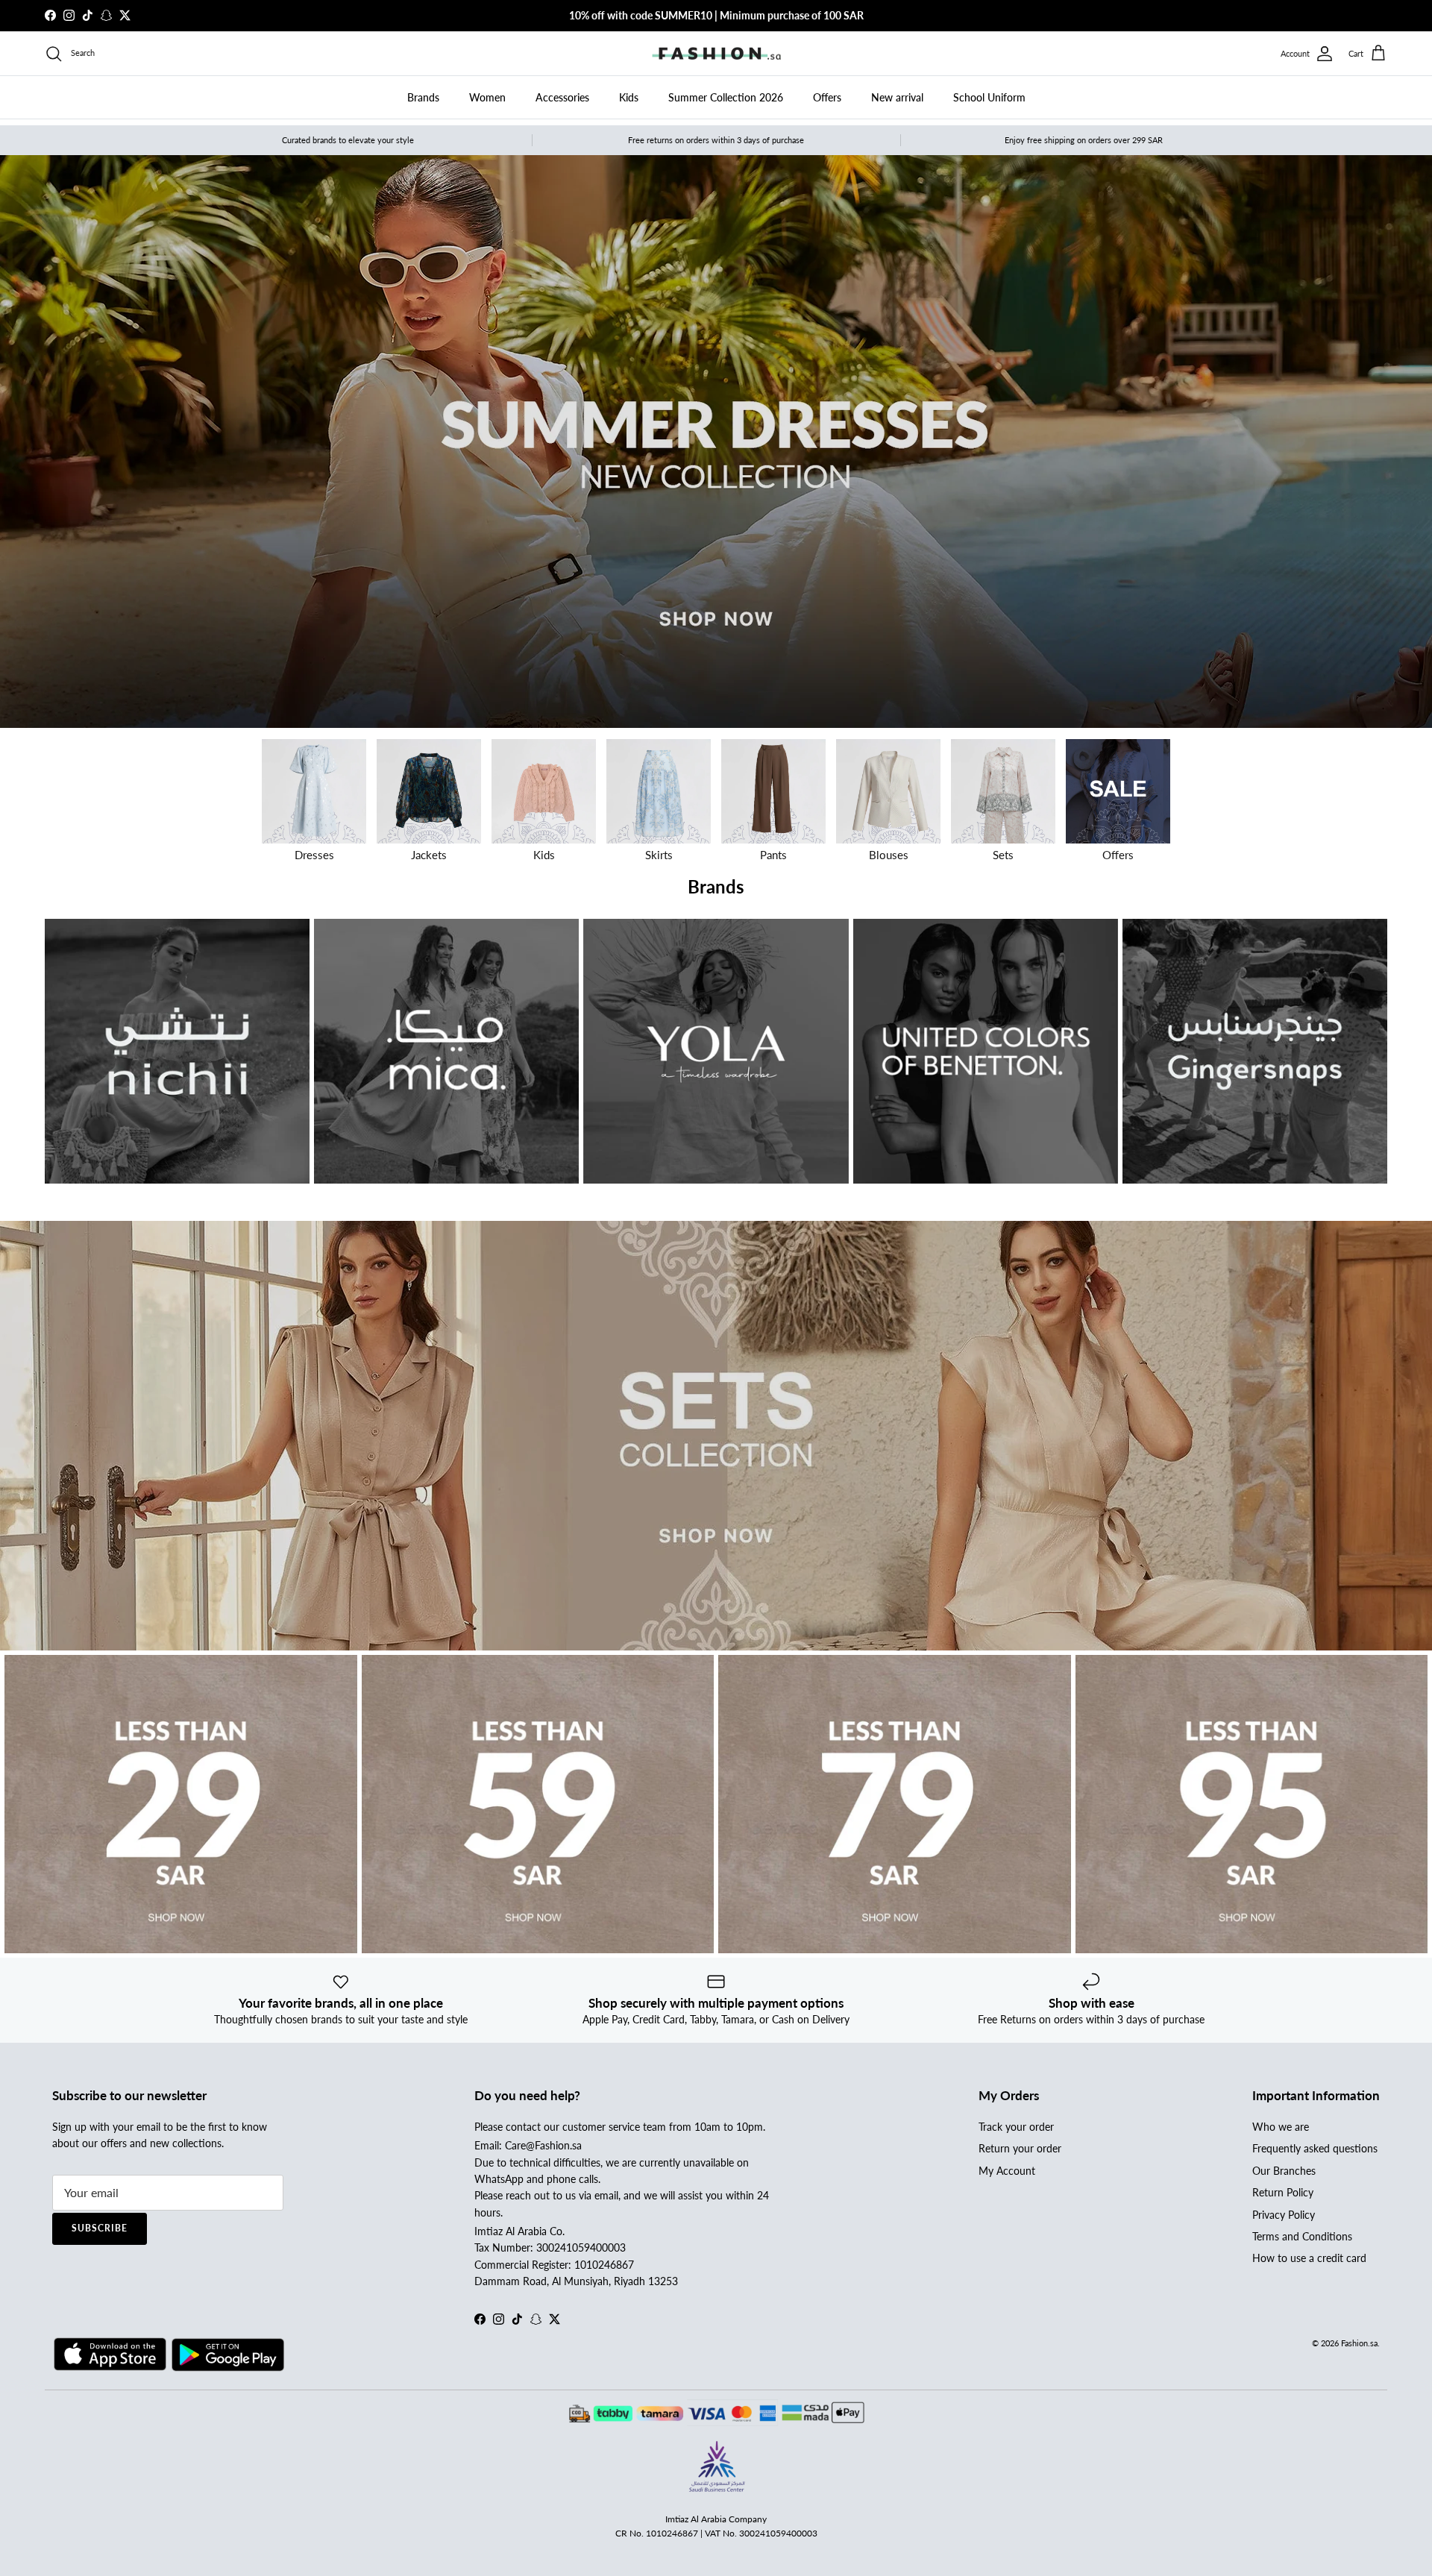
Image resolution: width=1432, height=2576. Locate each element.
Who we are (1281, 2127)
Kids (629, 97)
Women (487, 97)
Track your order (1016, 2127)
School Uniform (989, 97)
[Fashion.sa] (716, 54)
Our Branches (1284, 2171)
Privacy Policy (1284, 2215)
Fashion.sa (1359, 2343)
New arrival (897, 97)
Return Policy (1283, 2192)
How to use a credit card (1309, 2258)
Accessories (562, 97)
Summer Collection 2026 (726, 97)
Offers (827, 97)
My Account (1007, 2171)
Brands (423, 97)
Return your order (1020, 2148)
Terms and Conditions (1302, 2236)
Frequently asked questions (1315, 2148)
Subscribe (100, 2228)
